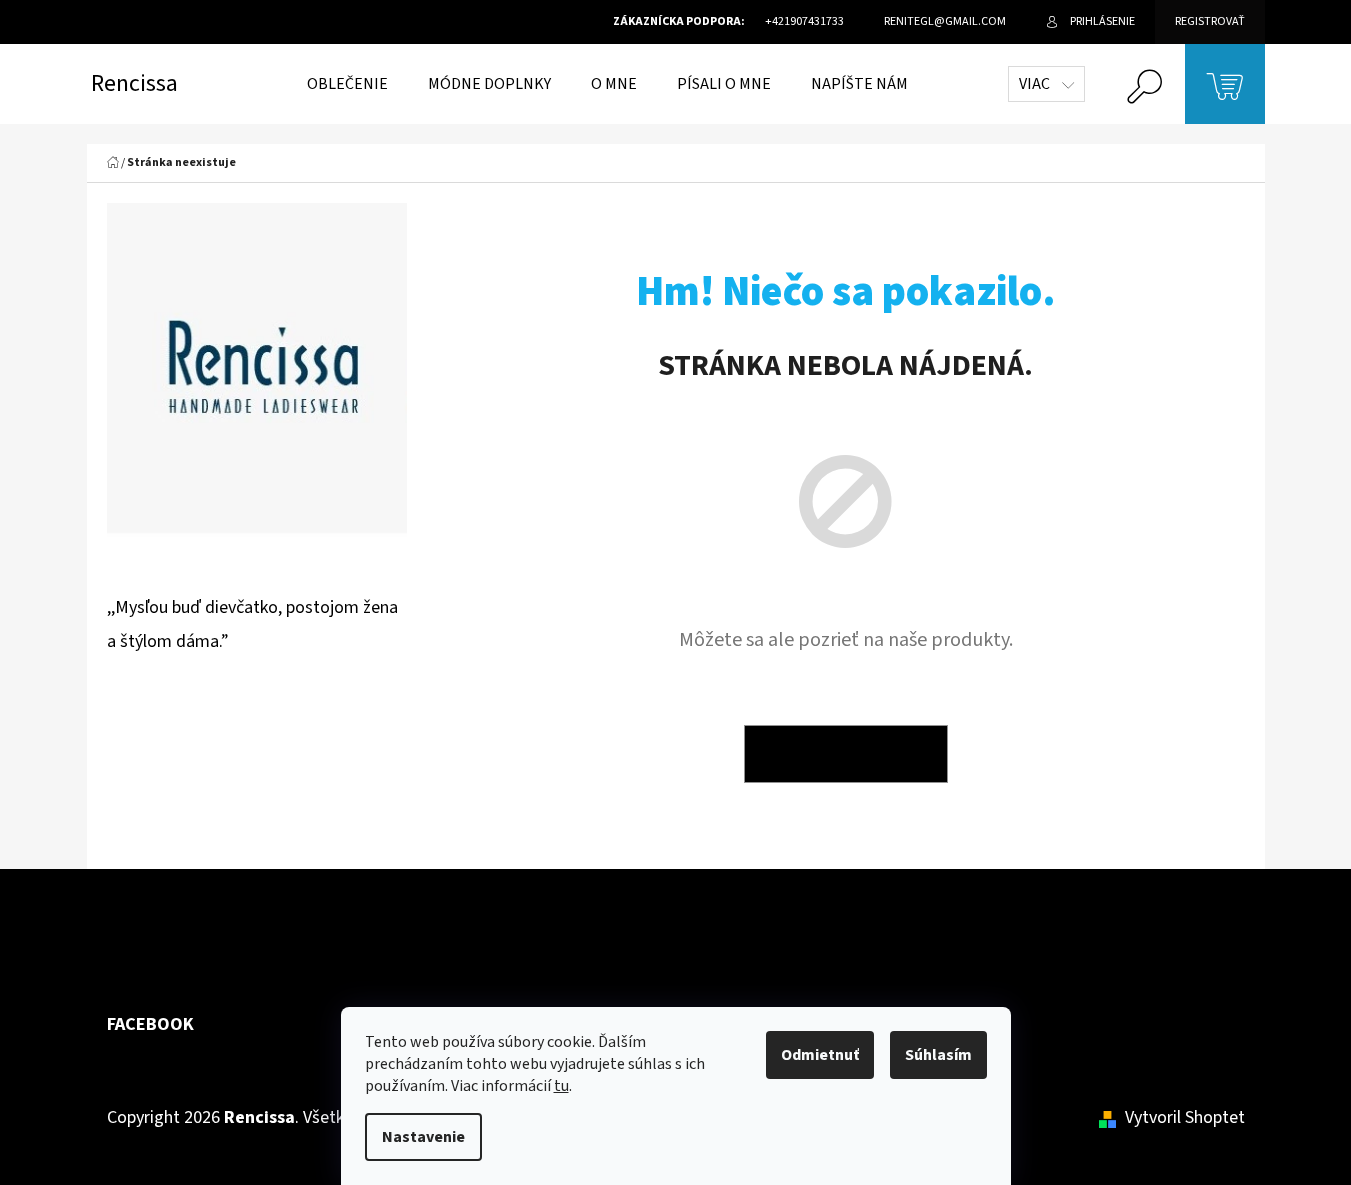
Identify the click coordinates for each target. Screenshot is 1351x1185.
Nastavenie (423, 1137)
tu (561, 1086)
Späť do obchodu (846, 753)
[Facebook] (1221, 942)
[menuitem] (347, 84)
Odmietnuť (820, 1055)
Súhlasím (938, 1055)
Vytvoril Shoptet (1185, 1117)
